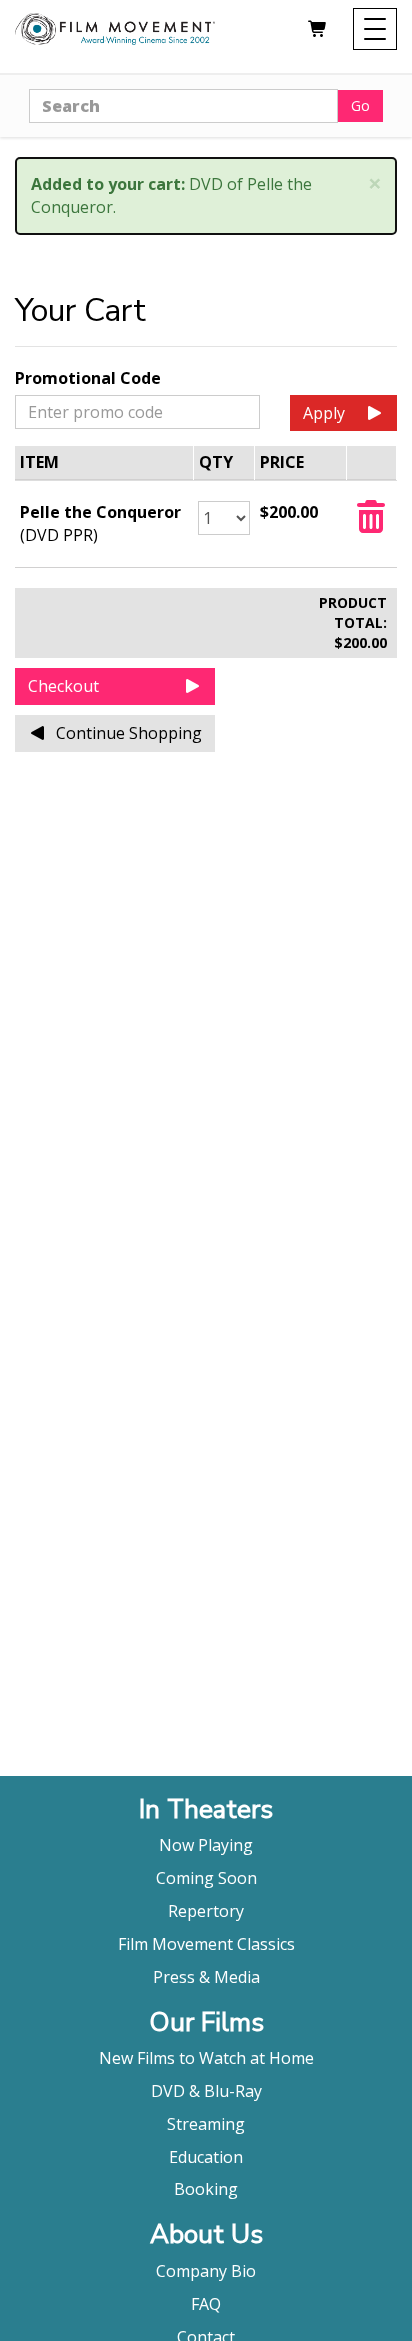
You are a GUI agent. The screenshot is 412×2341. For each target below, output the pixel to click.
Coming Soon (206, 1878)
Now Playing (206, 1845)
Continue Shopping (129, 733)
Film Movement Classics (206, 1944)
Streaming (206, 2124)
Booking (206, 2189)
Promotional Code (88, 378)
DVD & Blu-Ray (206, 2091)
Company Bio (206, 2271)
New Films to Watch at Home (206, 2058)
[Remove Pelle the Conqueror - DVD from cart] (371, 523)
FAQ (206, 2304)
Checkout (63, 686)
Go (360, 105)
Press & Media (206, 1977)
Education (206, 2157)
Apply (324, 413)
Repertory (206, 1911)
